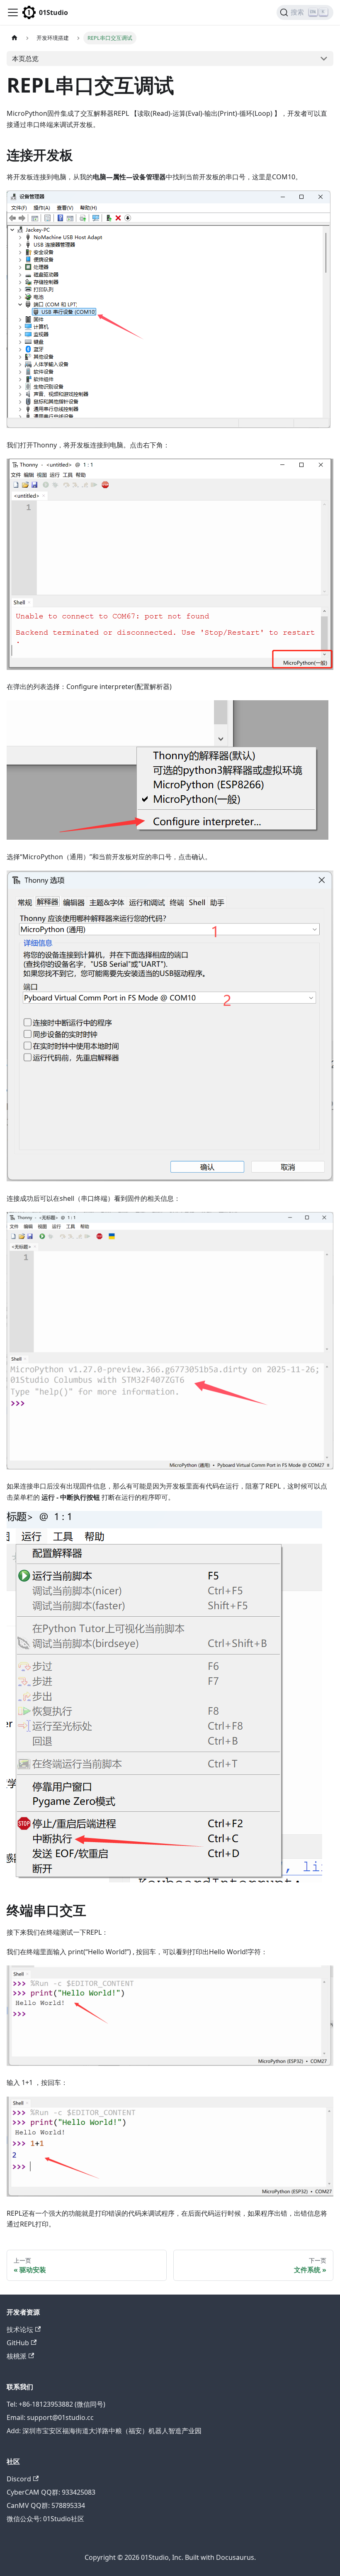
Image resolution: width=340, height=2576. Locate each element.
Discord (19, 2479)
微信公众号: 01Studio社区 (45, 2519)
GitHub (18, 2343)
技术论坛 (20, 2329)
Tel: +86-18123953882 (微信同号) (56, 2404)
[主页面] (15, 38)
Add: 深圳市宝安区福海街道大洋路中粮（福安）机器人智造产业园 (104, 2431)
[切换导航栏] (13, 12)
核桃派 (17, 2356)
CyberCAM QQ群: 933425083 (51, 2492)
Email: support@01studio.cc (50, 2417)
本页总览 (25, 59)
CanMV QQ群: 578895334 (46, 2505)
